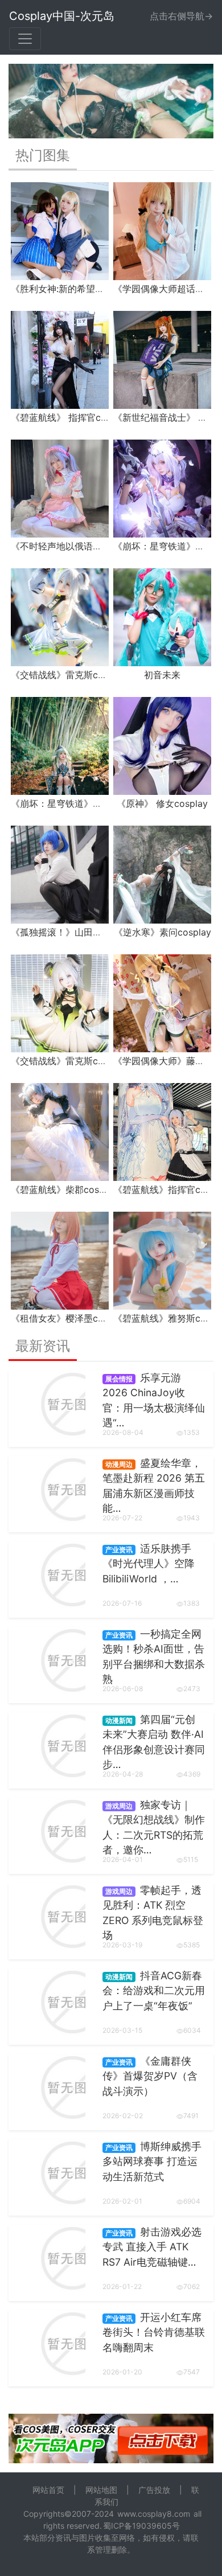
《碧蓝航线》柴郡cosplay (64, 1189)
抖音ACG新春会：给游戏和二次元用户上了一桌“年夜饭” (154, 1991)
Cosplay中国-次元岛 (62, 16)
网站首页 (48, 2490)
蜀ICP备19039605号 (141, 2526)
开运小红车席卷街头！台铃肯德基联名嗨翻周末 (154, 2332)
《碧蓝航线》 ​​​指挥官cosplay (70, 417)
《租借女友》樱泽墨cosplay (69, 1318)
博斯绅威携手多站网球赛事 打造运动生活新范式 (152, 2161)
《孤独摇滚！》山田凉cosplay (73, 932)
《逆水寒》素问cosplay (163, 932)
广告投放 (154, 2490)
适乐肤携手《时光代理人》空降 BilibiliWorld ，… (149, 1564)
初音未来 (162, 675)
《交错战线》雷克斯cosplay (69, 675)
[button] (24, 101)
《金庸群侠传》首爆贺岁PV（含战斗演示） (150, 2076)
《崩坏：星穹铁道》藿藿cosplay (78, 803)
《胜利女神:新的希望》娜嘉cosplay (83, 289)
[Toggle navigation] (25, 39)
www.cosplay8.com (154, 2514)
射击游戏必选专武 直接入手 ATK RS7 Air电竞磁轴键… (152, 2247)
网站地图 (101, 2490)
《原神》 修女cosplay (162, 803)
